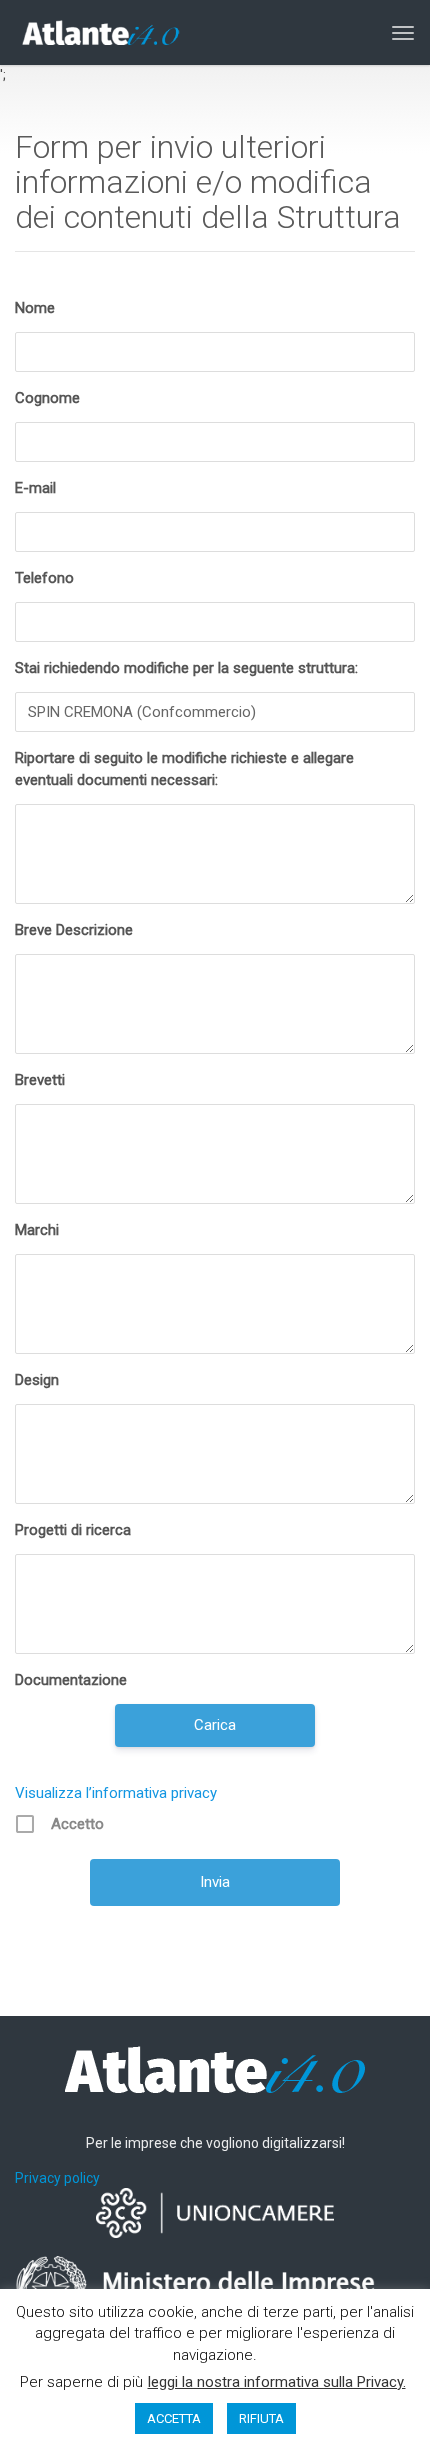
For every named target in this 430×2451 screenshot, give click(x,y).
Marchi (37, 1230)
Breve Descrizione (74, 930)
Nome (35, 308)
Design (37, 1380)
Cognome (47, 398)
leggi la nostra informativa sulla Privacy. (277, 2382)
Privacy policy (57, 2178)
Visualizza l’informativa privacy (116, 1793)
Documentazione (71, 1680)
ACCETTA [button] (174, 2418)
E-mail (35, 488)
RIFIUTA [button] (261, 2418)
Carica (215, 1725)
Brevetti (40, 1080)
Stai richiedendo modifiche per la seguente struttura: (186, 668)
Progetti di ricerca (73, 1530)
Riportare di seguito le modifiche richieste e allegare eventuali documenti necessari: (184, 769)
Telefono (44, 578)
